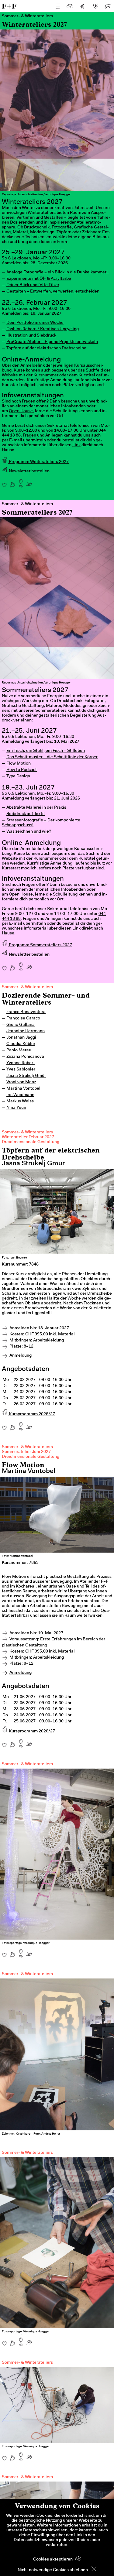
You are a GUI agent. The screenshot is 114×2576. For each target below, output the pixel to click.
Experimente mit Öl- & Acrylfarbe (39, 279)
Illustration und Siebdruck (31, 336)
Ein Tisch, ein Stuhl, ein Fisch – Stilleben (46, 751)
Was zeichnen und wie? (29, 832)
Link (76, 445)
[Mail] (21, 482)
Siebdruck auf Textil (26, 814)
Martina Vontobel (23, 1089)
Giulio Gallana (21, 1025)
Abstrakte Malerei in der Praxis (36, 808)
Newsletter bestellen (29, 471)
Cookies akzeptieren (53, 2560)
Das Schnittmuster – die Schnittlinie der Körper (52, 757)
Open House (21, 411)
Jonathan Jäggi (21, 1038)
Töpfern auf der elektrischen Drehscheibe (46, 348)
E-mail (16, 440)
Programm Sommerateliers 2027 (40, 945)
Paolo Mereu (19, 1050)
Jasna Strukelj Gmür (26, 1076)
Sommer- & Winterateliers (27, 987)
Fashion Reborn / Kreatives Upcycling (43, 329)
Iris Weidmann (20, 1095)
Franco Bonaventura (26, 1012)
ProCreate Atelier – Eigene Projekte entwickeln (52, 342)
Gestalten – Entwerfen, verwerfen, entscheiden (53, 292)
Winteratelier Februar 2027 (28, 1137)
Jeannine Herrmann (26, 1031)
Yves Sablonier (21, 1070)
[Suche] (70, 6)
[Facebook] (4, 482)
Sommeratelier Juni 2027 (26, 1452)
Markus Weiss (20, 1101)
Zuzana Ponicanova (25, 1057)
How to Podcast (22, 770)
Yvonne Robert (21, 1063)
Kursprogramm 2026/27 (31, 1414)
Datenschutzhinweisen (45, 2530)
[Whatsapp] (29, 482)
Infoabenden (73, 406)
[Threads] (13, 482)
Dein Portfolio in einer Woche (35, 323)
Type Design (18, 776)
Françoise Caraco (23, 1019)
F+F (9, 6)
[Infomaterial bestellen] (108, 6)
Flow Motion (19, 764)
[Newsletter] (82, 6)
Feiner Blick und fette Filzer (33, 285)
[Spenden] (96, 6)
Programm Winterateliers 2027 (38, 462)
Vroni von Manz (21, 1082)
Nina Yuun (16, 1108)
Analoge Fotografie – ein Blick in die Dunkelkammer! (57, 272)
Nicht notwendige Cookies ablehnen (53, 2570)
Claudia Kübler (21, 1044)
